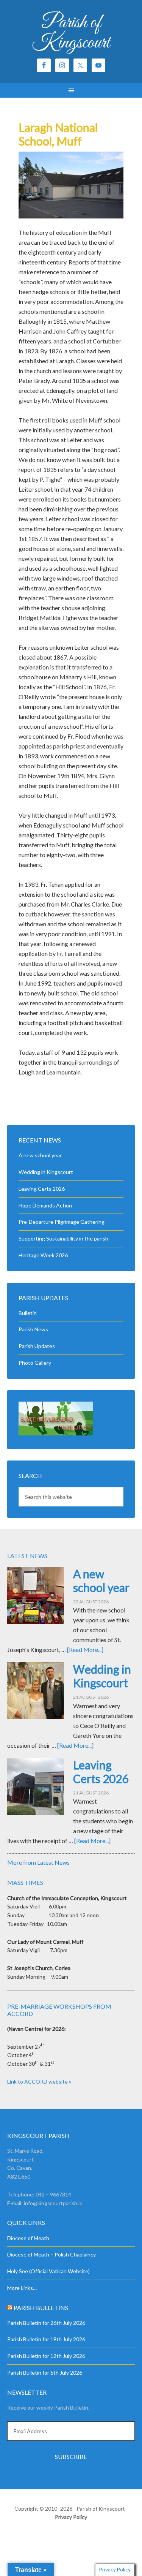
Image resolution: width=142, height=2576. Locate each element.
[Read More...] (85, 1650)
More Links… (22, 2288)
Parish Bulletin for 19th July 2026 (46, 2339)
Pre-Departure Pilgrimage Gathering (62, 1222)
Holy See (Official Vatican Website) (48, 2271)
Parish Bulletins (41, 2308)
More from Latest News (38, 1862)
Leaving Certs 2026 (42, 1189)
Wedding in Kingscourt (46, 1172)
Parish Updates (37, 1346)
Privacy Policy (71, 2517)
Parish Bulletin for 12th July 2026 (46, 2356)
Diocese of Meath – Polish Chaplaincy (51, 2254)
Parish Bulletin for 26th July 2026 (46, 2323)
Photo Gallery (35, 1363)
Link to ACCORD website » (39, 2082)
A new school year (40, 1155)
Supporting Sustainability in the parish (63, 1238)
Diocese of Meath (28, 2238)
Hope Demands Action (45, 1205)
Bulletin (28, 1313)
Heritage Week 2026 (43, 1255)
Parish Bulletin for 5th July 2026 (45, 2373)
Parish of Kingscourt (71, 33)
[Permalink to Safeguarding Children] (56, 1433)
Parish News (33, 1329)
